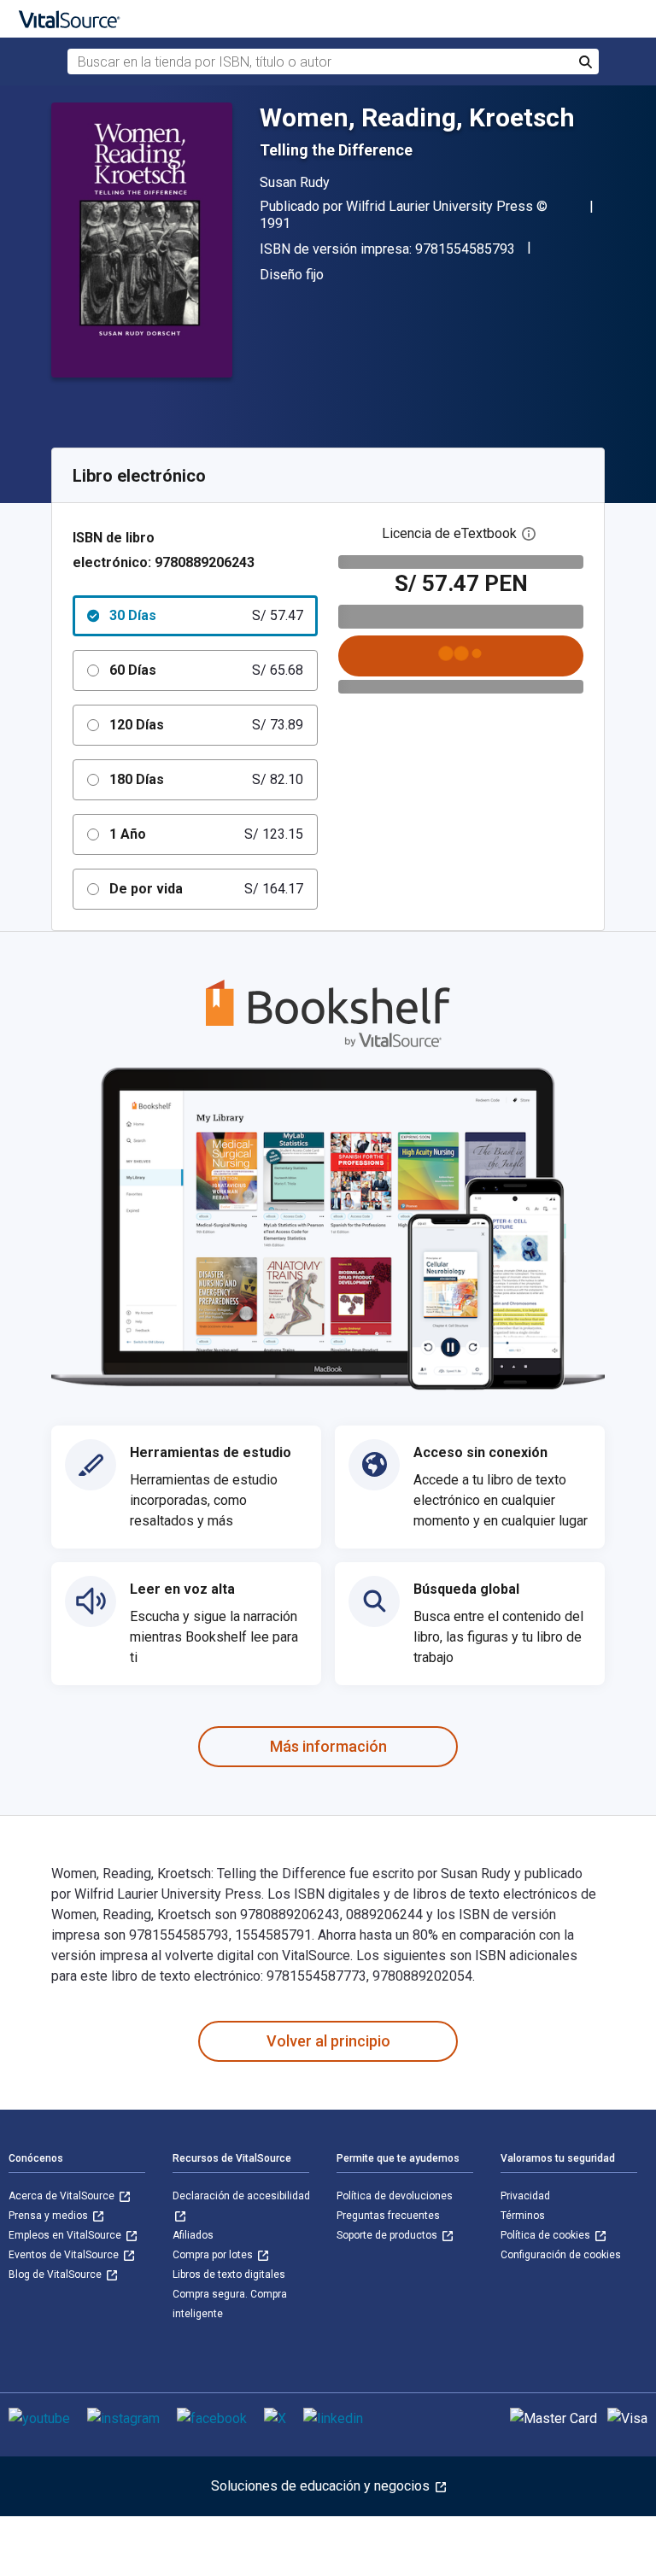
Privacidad (525, 2196)
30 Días (206, 615)
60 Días (206, 670)
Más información (328, 1746)
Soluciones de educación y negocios (322, 2486)
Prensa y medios (50, 2216)
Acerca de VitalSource (63, 2196)
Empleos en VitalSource (66, 2235)
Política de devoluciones (395, 2196)
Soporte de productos (388, 2235)
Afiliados (193, 2235)
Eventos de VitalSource (65, 2255)
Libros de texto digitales (229, 2274)
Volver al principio (328, 2041)
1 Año (206, 834)
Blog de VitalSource (56, 2274)
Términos (523, 2216)
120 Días (206, 725)
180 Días (206, 779)
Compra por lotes (214, 2255)
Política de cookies (547, 2235)
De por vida (206, 889)
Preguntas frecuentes (388, 2216)
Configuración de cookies (561, 2255)
